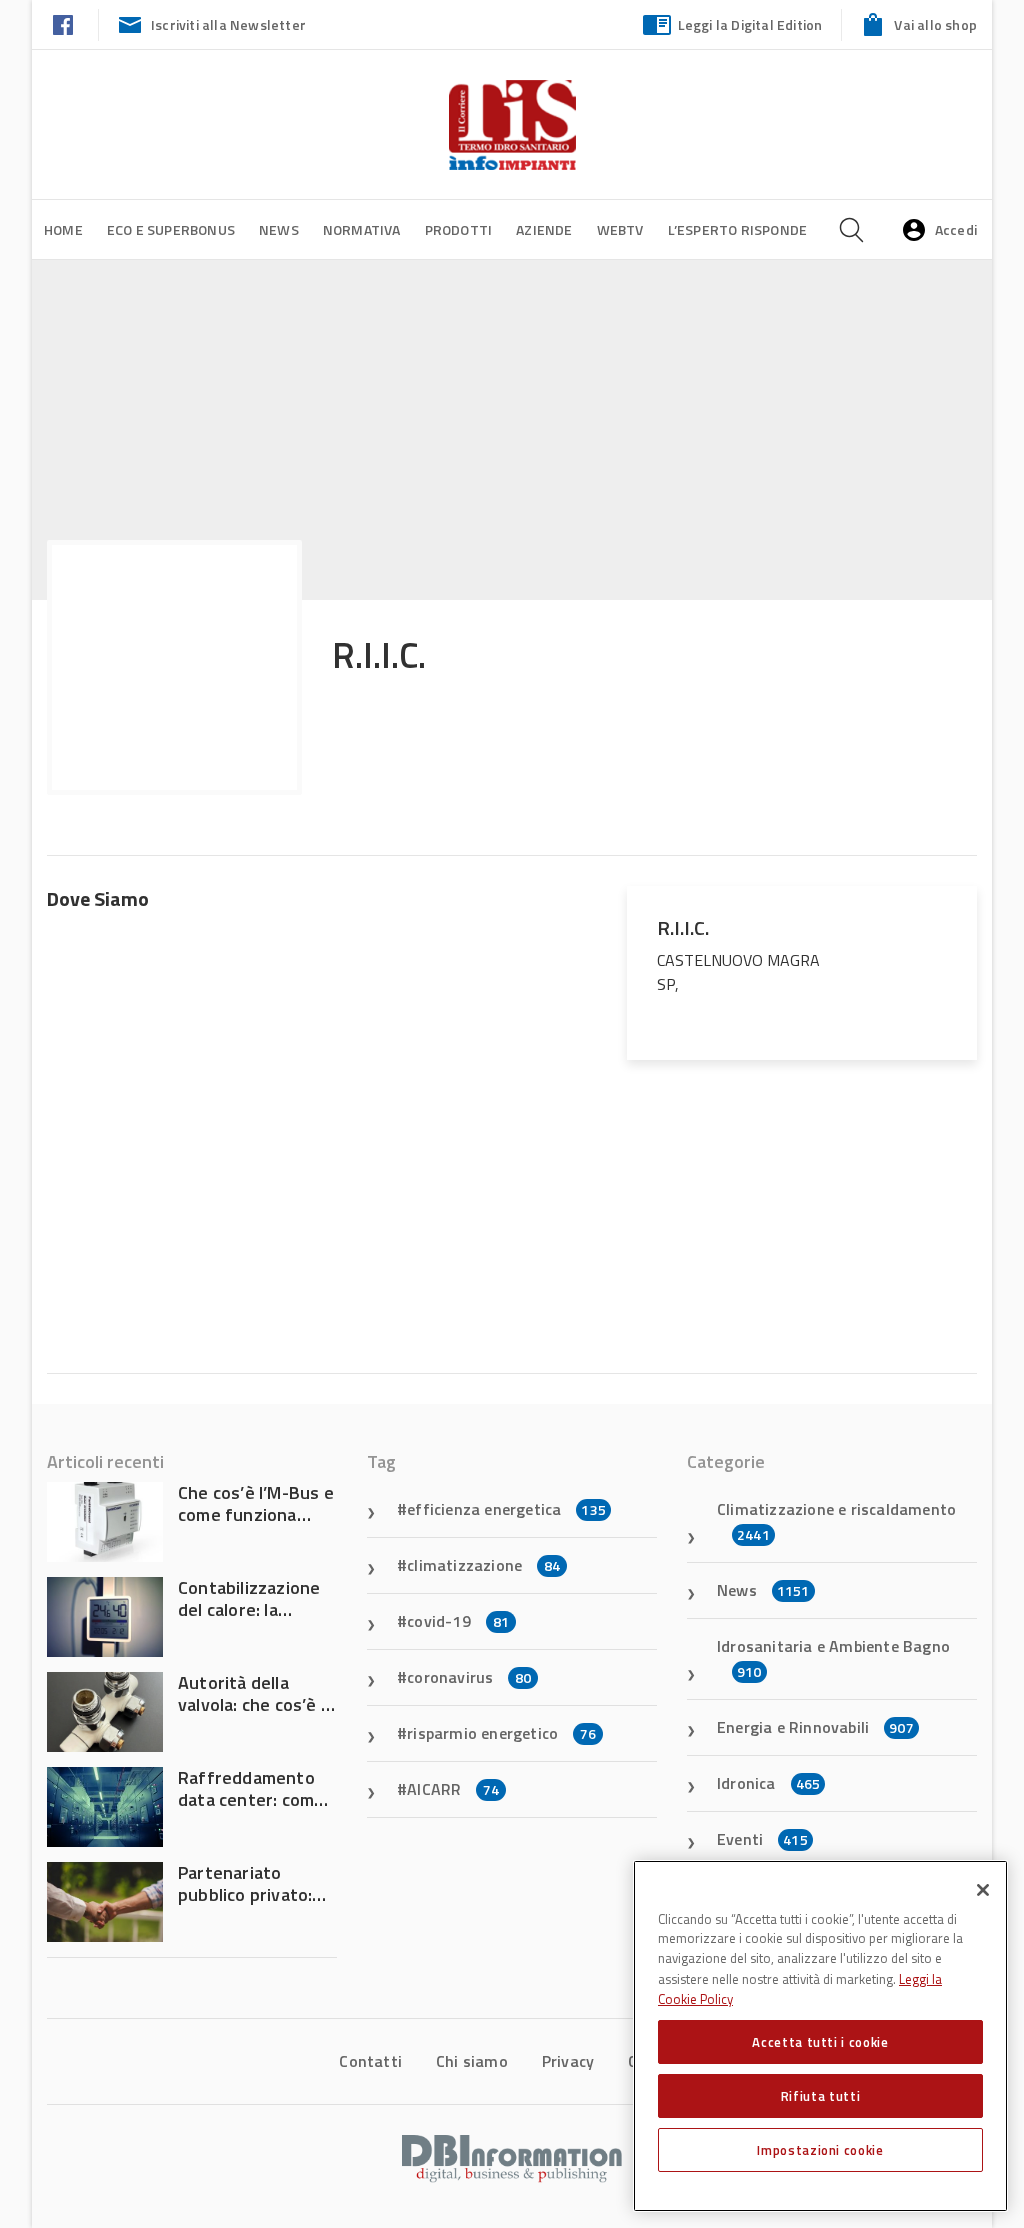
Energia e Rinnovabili (815, 1727)
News (279, 229)
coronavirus (469, 1677)
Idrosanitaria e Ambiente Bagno (833, 1658)
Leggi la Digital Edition (750, 24)
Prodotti (459, 229)
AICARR (453, 1789)
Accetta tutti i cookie (820, 2042)
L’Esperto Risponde (738, 229)
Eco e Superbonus (171, 229)
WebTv (620, 229)
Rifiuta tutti (821, 2096)
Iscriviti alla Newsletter (228, 24)
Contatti (370, 2061)
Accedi (956, 229)
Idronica (768, 1783)
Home (63, 229)
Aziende (544, 229)
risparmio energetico (501, 1733)
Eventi (762, 1839)
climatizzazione (483, 1565)
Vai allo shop (935, 24)
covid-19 (458, 1621)
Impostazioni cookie (820, 2150)
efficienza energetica (506, 1509)
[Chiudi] (983, 1890)
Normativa (362, 229)
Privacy (568, 2061)
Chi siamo (472, 2061)
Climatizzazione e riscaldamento (836, 1521)
